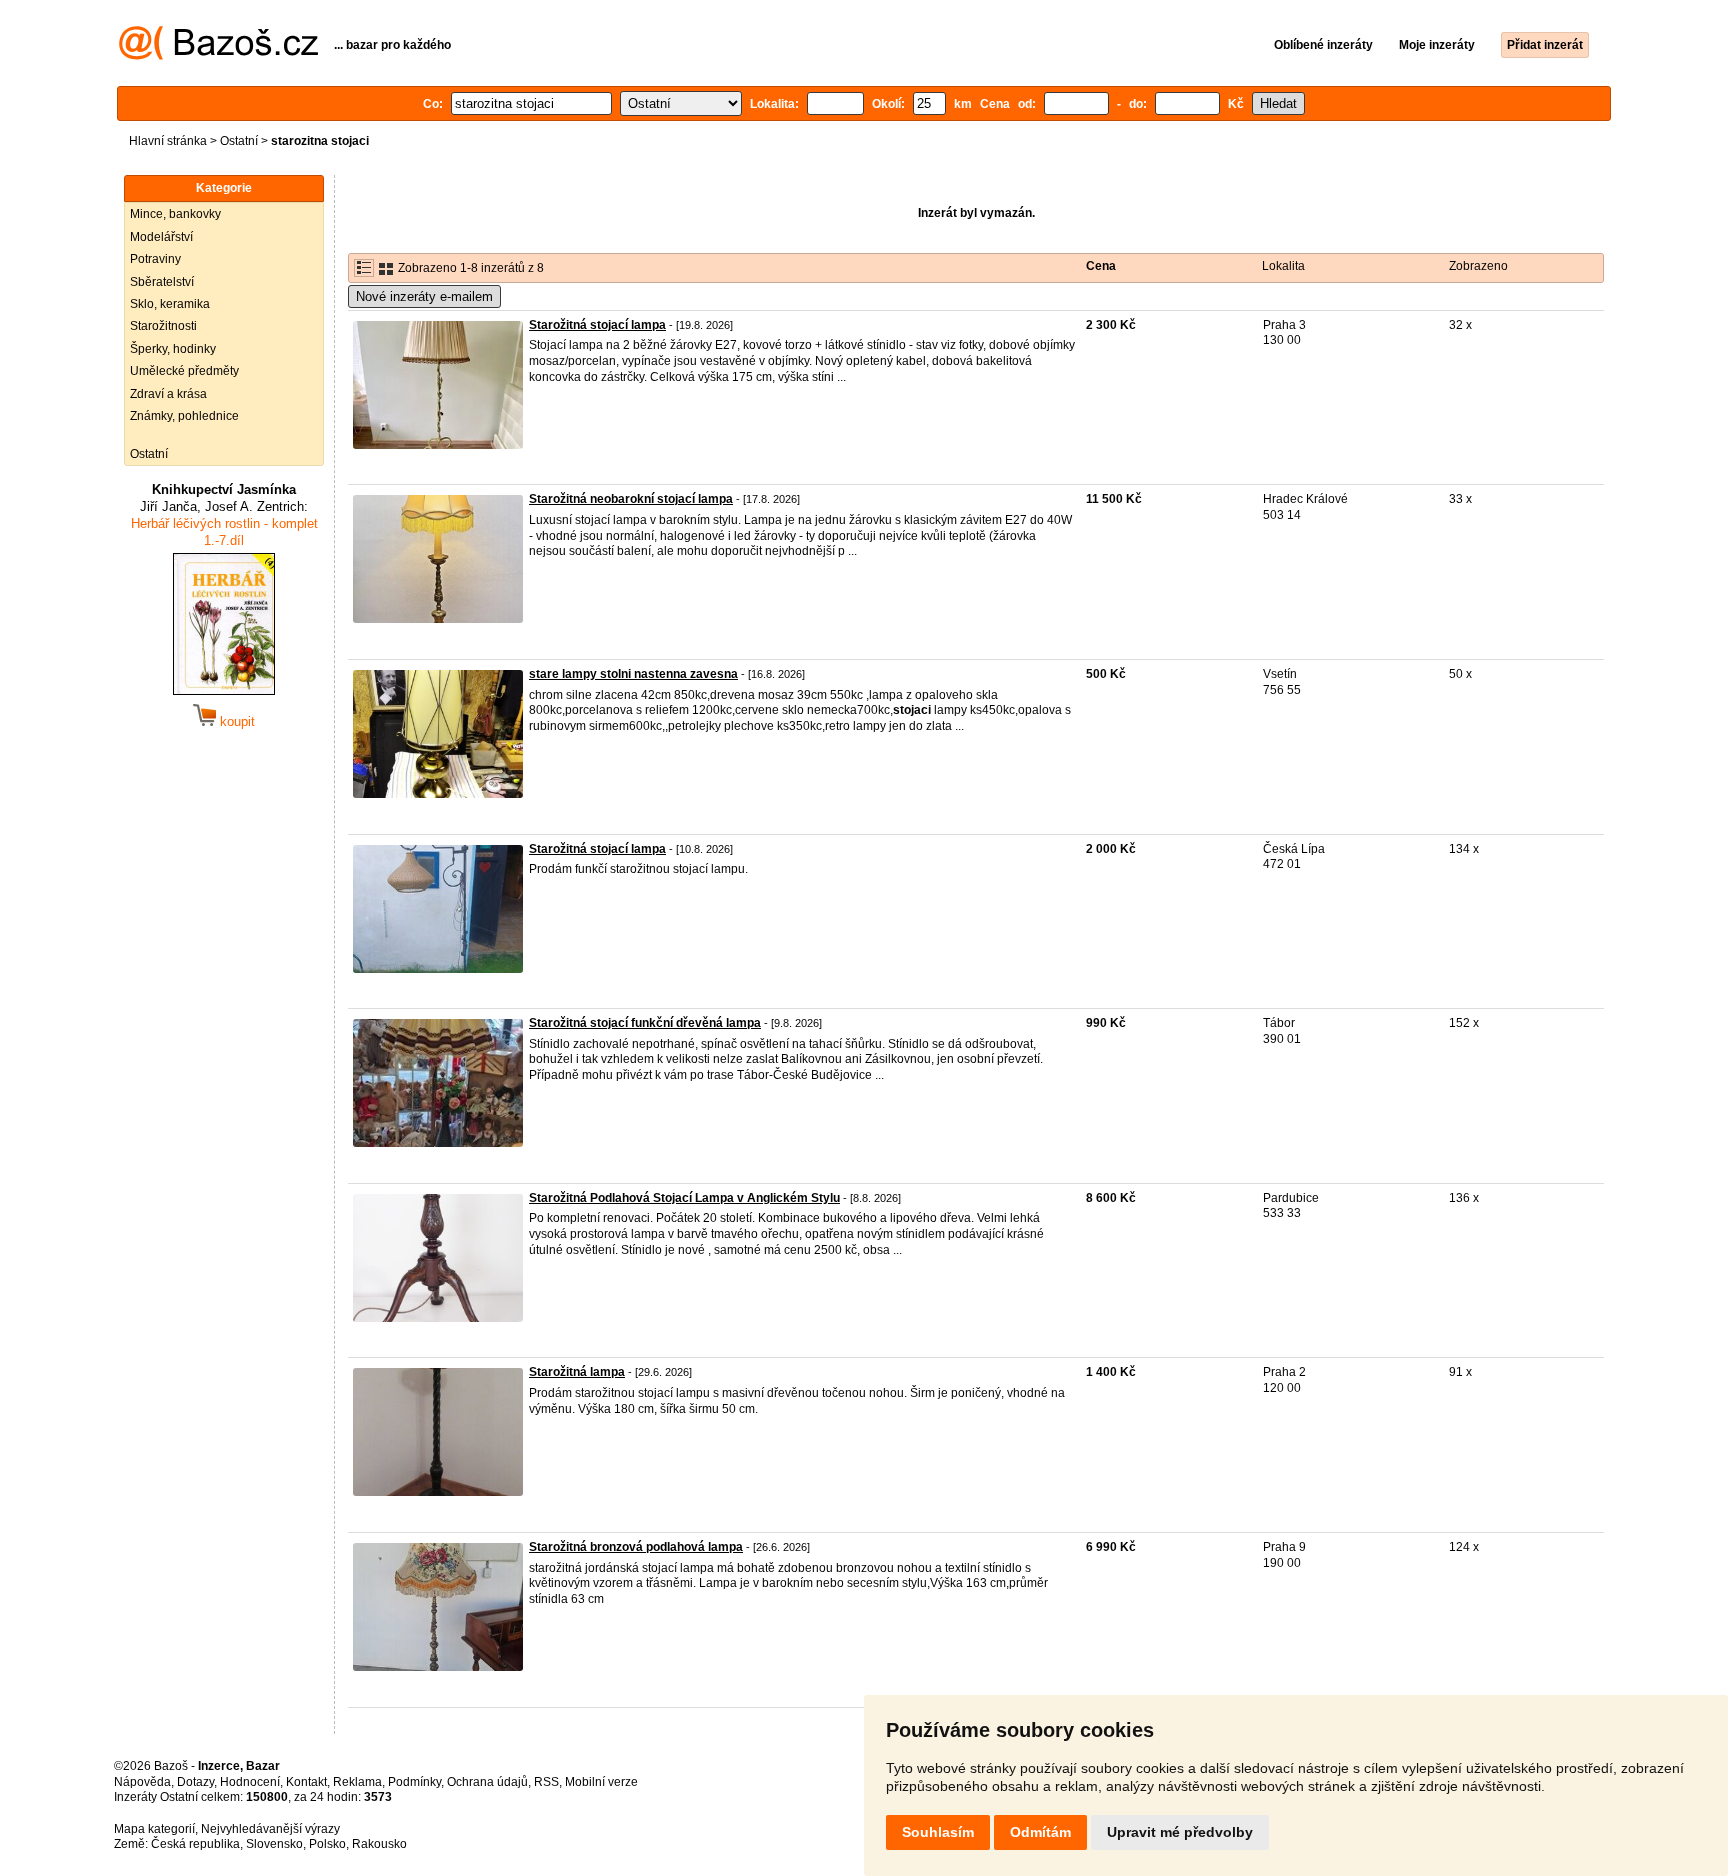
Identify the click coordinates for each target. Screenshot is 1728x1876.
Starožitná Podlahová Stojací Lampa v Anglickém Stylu (684, 1198)
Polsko (327, 1844)
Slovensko (274, 1844)
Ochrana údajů (487, 1782)
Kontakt (306, 1782)
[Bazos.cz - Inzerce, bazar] (218, 56)
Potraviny (155, 259)
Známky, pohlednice (184, 416)
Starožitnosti (163, 326)
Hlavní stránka (168, 141)
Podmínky (414, 1782)
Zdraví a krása (168, 394)
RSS (546, 1782)
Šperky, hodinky (173, 349)
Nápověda (142, 1782)
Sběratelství (162, 282)
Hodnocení (250, 1782)
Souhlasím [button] (938, 1832)
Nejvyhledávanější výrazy (270, 1829)
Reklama (357, 1782)
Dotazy (195, 1782)
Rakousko (379, 1844)
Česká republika (195, 1844)
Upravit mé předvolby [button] (1180, 1832)
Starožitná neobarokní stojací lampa (631, 499)
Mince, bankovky (175, 214)
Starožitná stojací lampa (597, 325)
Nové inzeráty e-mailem (424, 296)
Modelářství (161, 237)
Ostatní (239, 141)
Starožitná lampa (577, 1372)
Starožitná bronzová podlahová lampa (636, 1547)
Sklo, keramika (170, 304)
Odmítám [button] (1040, 1832)
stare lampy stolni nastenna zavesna (633, 674)
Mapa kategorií (154, 1829)
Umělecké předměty (184, 371)
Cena (1101, 266)
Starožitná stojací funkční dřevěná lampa (645, 1023)
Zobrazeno (1478, 266)
